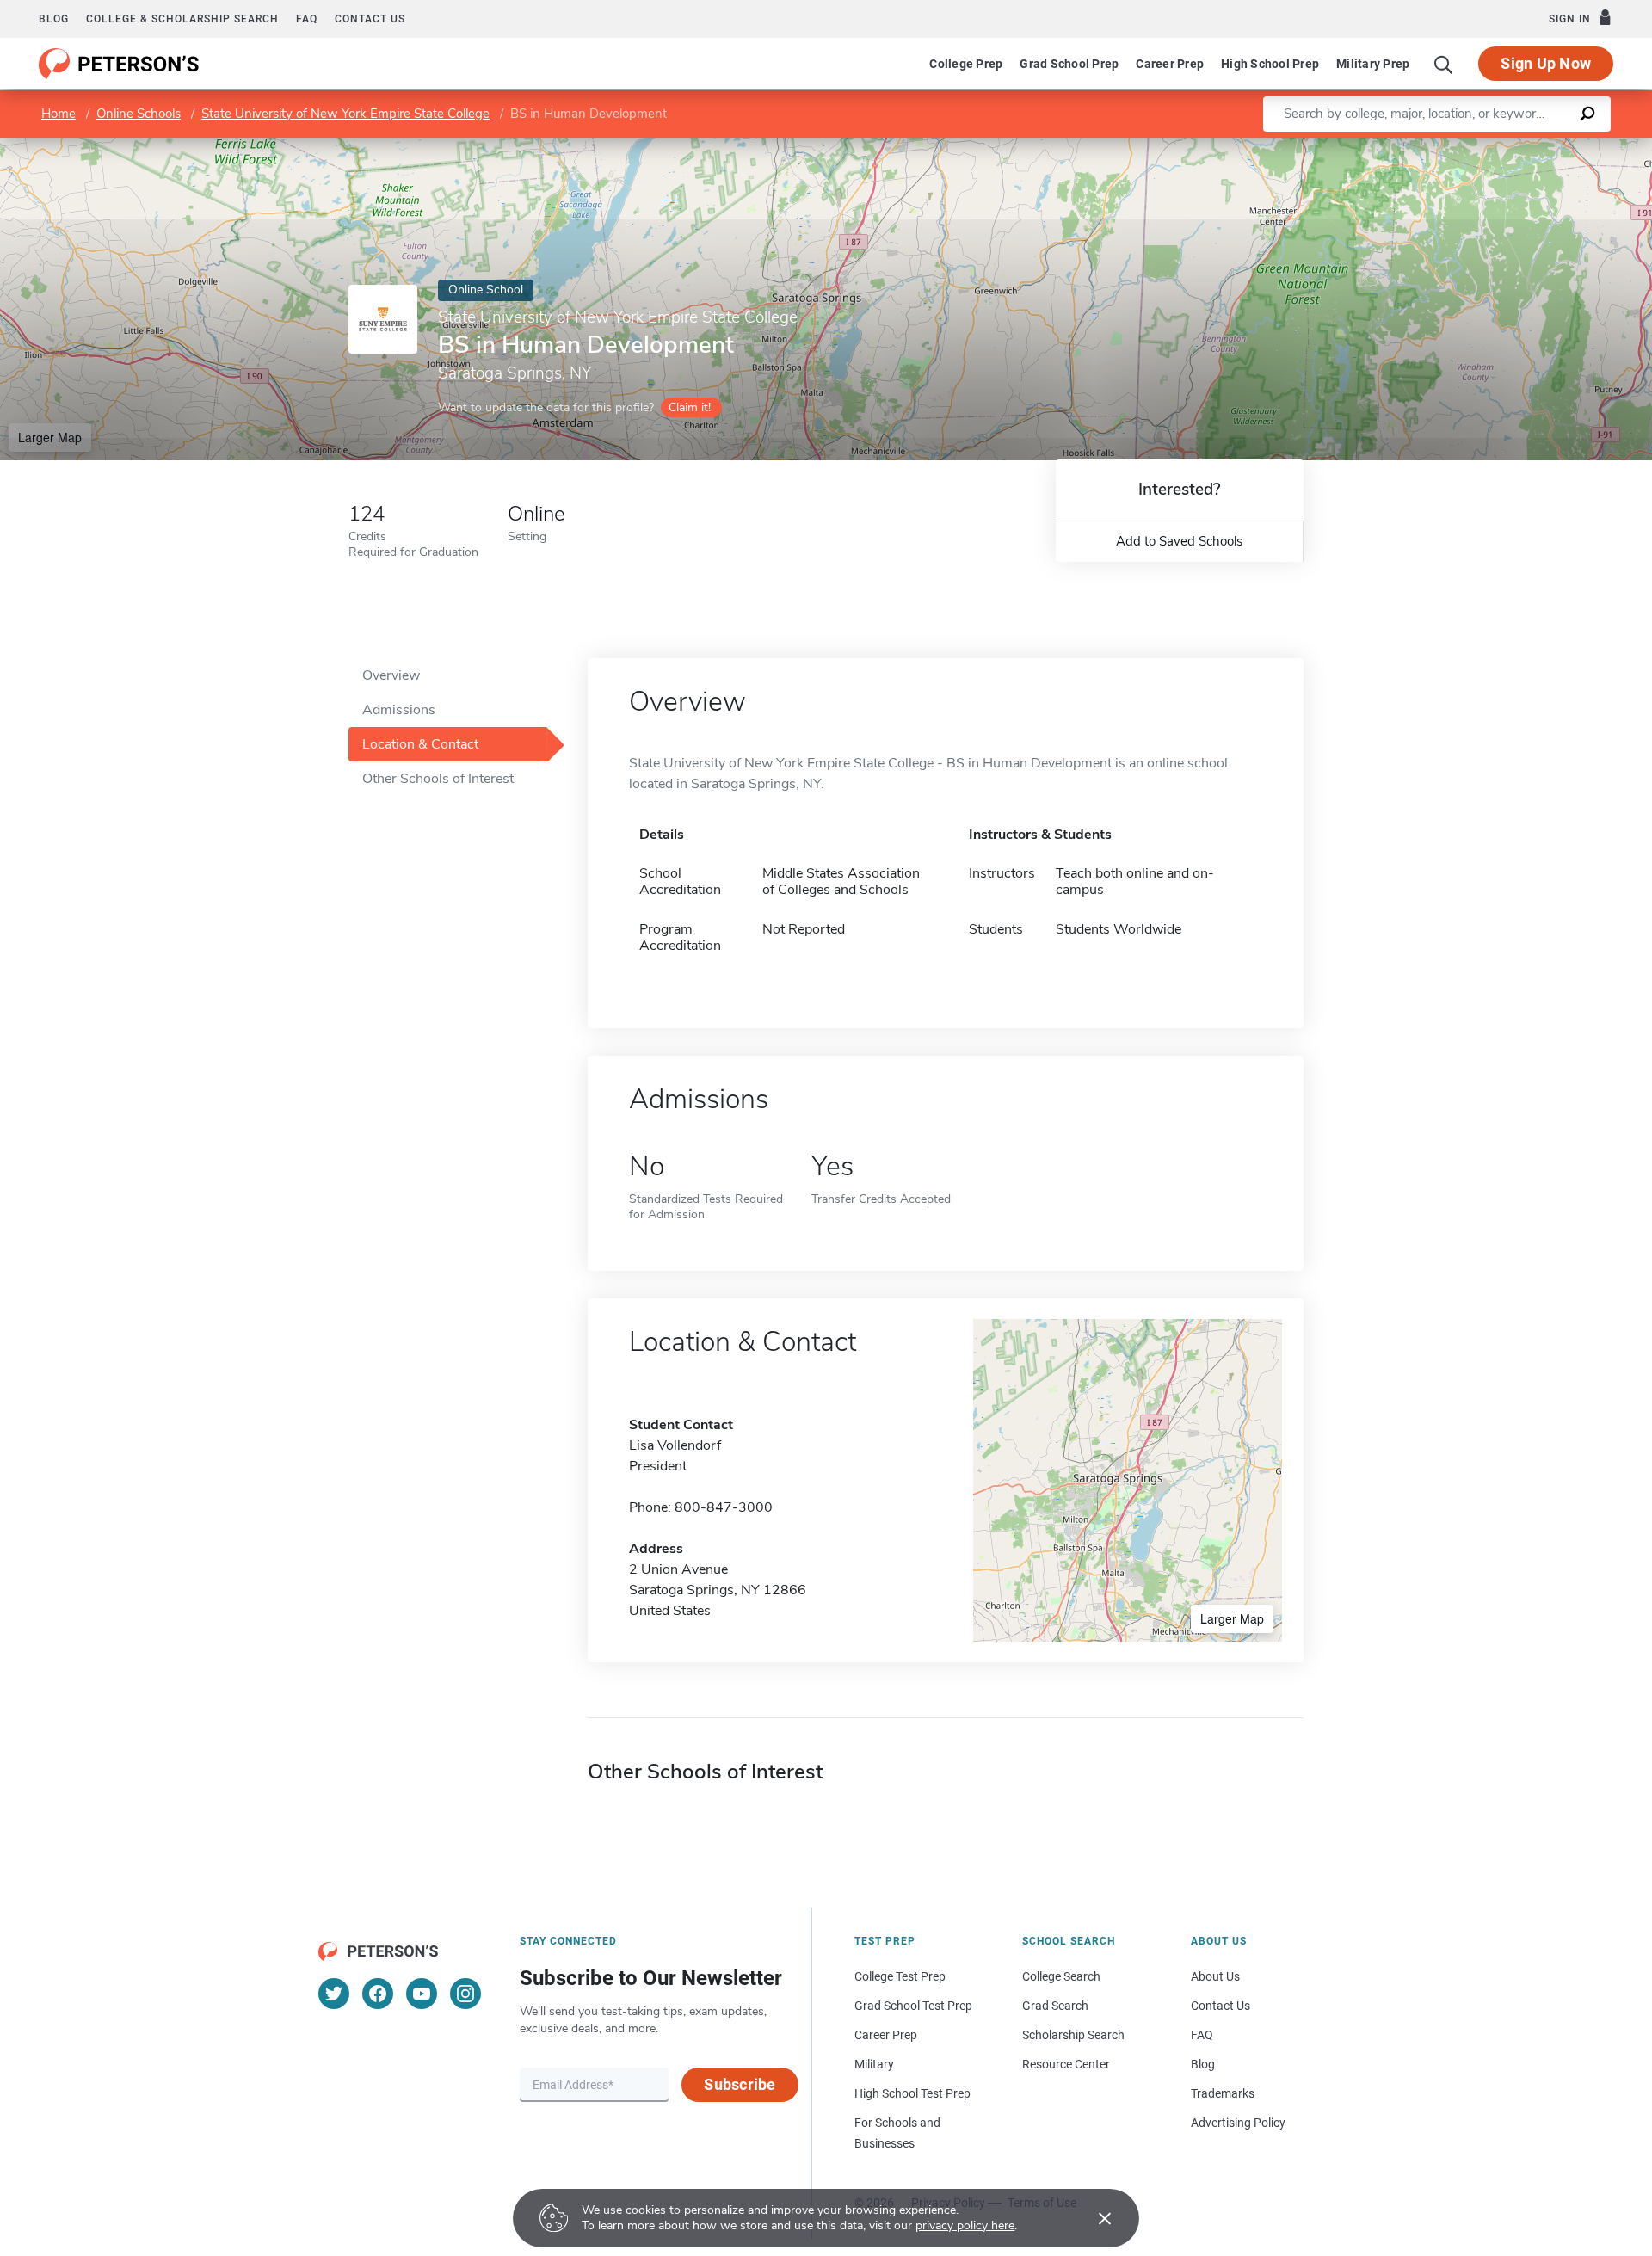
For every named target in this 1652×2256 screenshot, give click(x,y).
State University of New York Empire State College (345, 114)
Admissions (399, 710)
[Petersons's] (119, 64)
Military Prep (1373, 64)
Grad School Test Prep (913, 2006)
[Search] (1444, 64)
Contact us (370, 19)
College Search (1061, 1976)
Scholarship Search (1073, 2035)
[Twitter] (334, 1994)
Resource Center (1066, 2064)
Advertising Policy (1238, 2123)
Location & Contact (420, 744)
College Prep (966, 64)
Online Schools (139, 114)
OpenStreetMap (1535, 146)
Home (59, 114)
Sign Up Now (1546, 63)
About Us (1215, 1976)
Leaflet (1450, 146)
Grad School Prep (1069, 64)
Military (874, 2064)
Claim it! (690, 407)
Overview (391, 675)
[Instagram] (465, 1994)
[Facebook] (378, 1994)
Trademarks (1223, 2093)
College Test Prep (900, 1976)
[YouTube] (422, 1994)
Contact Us (1221, 2006)
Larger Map (50, 437)
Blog (54, 19)
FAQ (307, 19)
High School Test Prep (912, 2093)
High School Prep (1270, 64)
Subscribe (740, 2084)
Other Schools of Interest (438, 779)
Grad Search (1055, 2006)
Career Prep (1170, 64)
